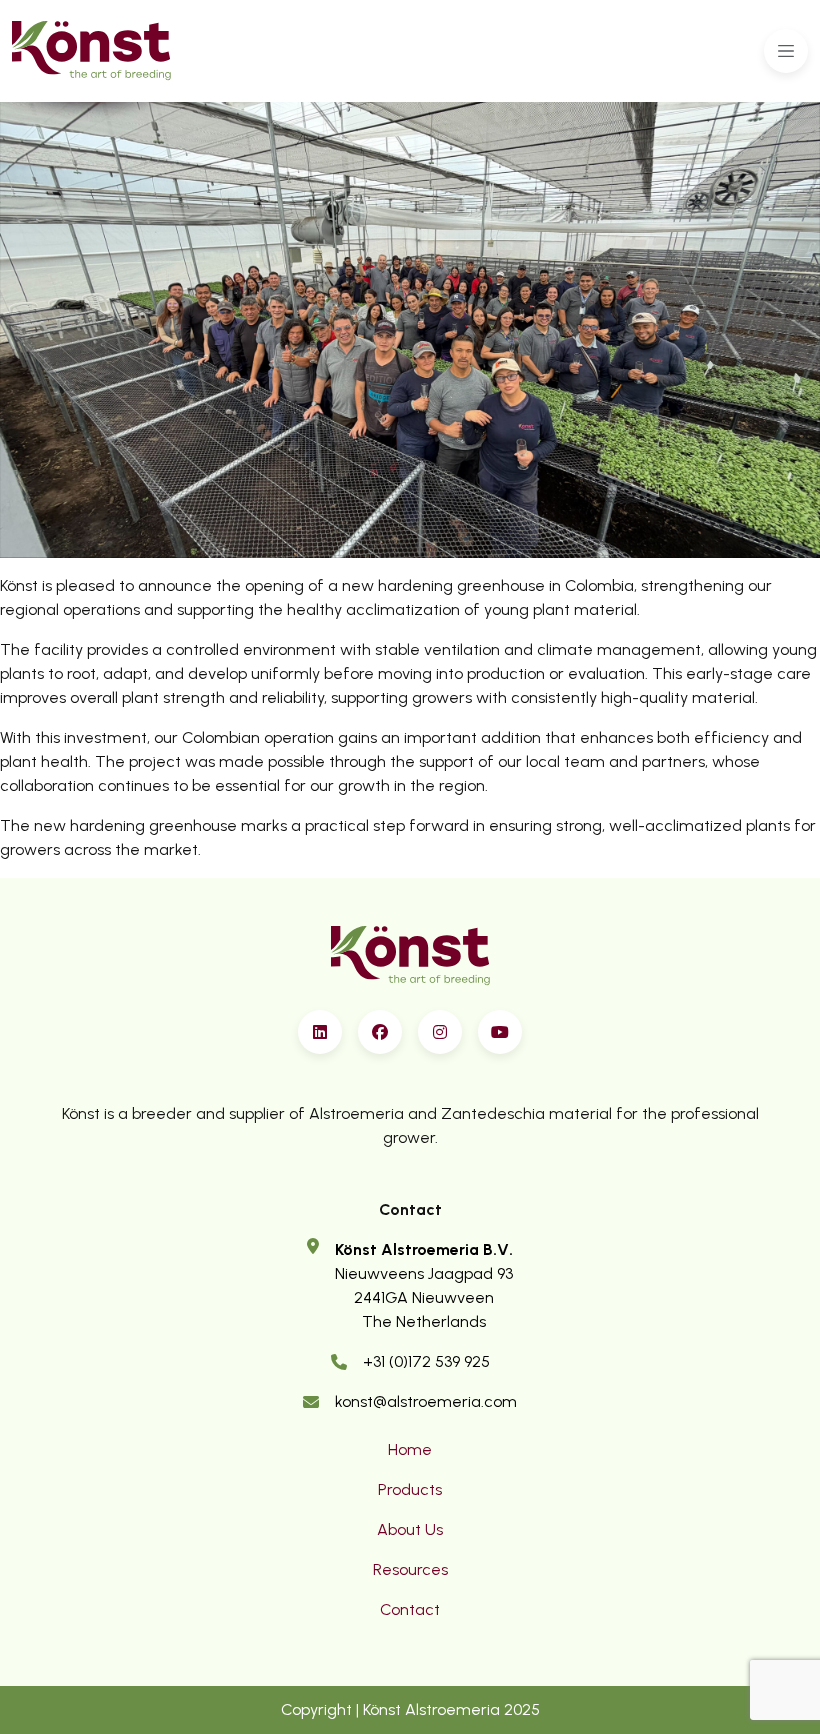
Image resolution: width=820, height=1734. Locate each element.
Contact (410, 1609)
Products (410, 1489)
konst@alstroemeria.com (426, 1401)
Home (410, 1449)
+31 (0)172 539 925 (426, 1361)
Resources (410, 1569)
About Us (410, 1529)
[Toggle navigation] (786, 51)
